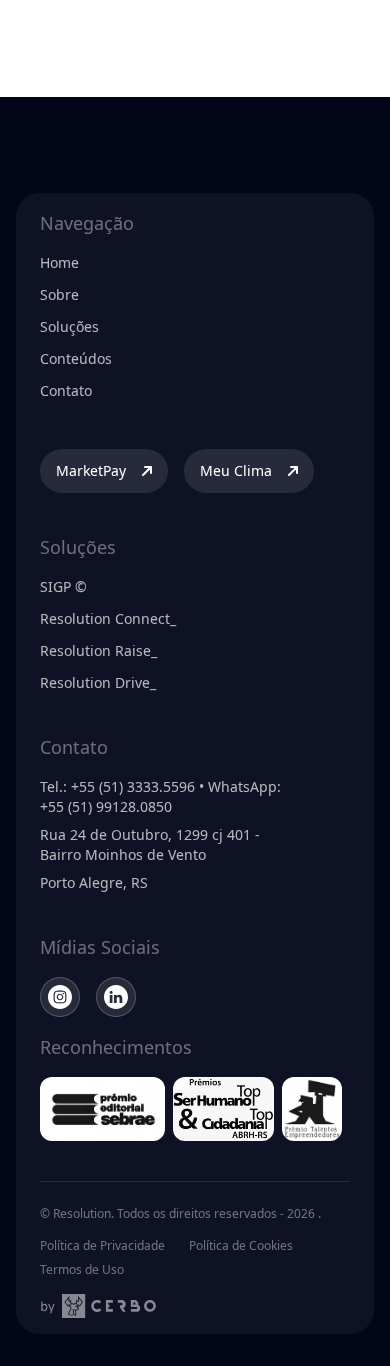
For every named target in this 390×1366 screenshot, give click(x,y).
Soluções (69, 326)
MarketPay (91, 470)
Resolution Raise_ (98, 650)
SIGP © (63, 586)
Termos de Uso (82, 1270)
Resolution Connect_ (108, 618)
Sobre (59, 294)
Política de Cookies (241, 1246)
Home (59, 262)
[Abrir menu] (354, 32)
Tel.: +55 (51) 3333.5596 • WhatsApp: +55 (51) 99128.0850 (160, 796)
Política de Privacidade (102, 1246)
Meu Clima (236, 470)
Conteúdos (76, 358)
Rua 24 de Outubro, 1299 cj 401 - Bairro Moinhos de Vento (150, 844)
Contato (66, 390)
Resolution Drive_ (98, 682)
